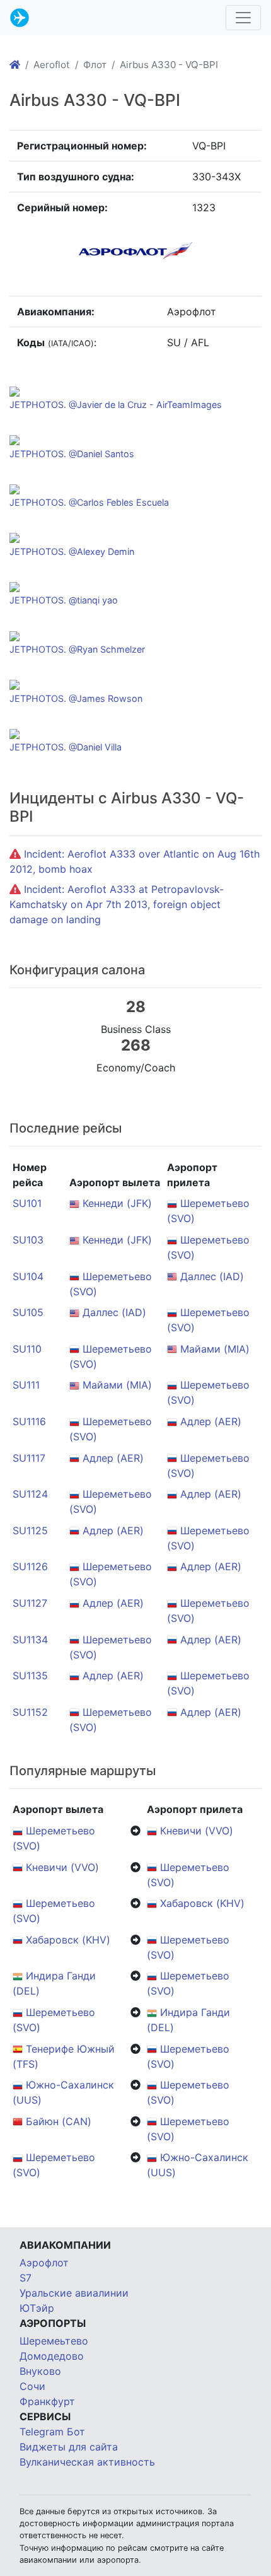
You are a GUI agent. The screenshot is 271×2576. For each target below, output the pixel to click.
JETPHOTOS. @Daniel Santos (72, 454)
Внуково (40, 2371)
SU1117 (29, 1458)
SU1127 (30, 1603)
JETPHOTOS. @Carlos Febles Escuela (89, 502)
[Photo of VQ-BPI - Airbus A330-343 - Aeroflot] (14, 390)
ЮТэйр (37, 2308)
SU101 (27, 1203)
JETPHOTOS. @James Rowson (76, 698)
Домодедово (52, 2356)
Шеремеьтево (54, 2341)
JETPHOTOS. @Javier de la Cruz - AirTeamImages (116, 405)
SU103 (28, 1240)
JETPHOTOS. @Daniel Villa (66, 747)
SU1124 (30, 1494)
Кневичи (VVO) (197, 1831)
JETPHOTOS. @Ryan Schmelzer (77, 649)
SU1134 (30, 1640)
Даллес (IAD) (212, 1276)
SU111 (26, 1385)
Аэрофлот (44, 2263)
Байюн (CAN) (59, 2121)
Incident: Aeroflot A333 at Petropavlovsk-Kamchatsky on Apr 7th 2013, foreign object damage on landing (117, 904)
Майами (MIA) (215, 1349)
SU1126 (30, 1566)
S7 (26, 2278)
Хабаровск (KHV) (202, 1903)
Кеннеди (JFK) (117, 1203)
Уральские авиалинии (74, 2293)
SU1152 (30, 1712)
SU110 (27, 1349)
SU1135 (30, 1676)
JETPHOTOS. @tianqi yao (64, 600)
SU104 (28, 1276)
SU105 (28, 1312)
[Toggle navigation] (243, 18)
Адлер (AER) (211, 1421)
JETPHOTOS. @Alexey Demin (72, 551)
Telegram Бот (52, 2432)
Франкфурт (47, 2401)
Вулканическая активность (87, 2462)
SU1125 (30, 1530)
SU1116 (29, 1421)
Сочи (32, 2386)
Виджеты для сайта (69, 2447)
